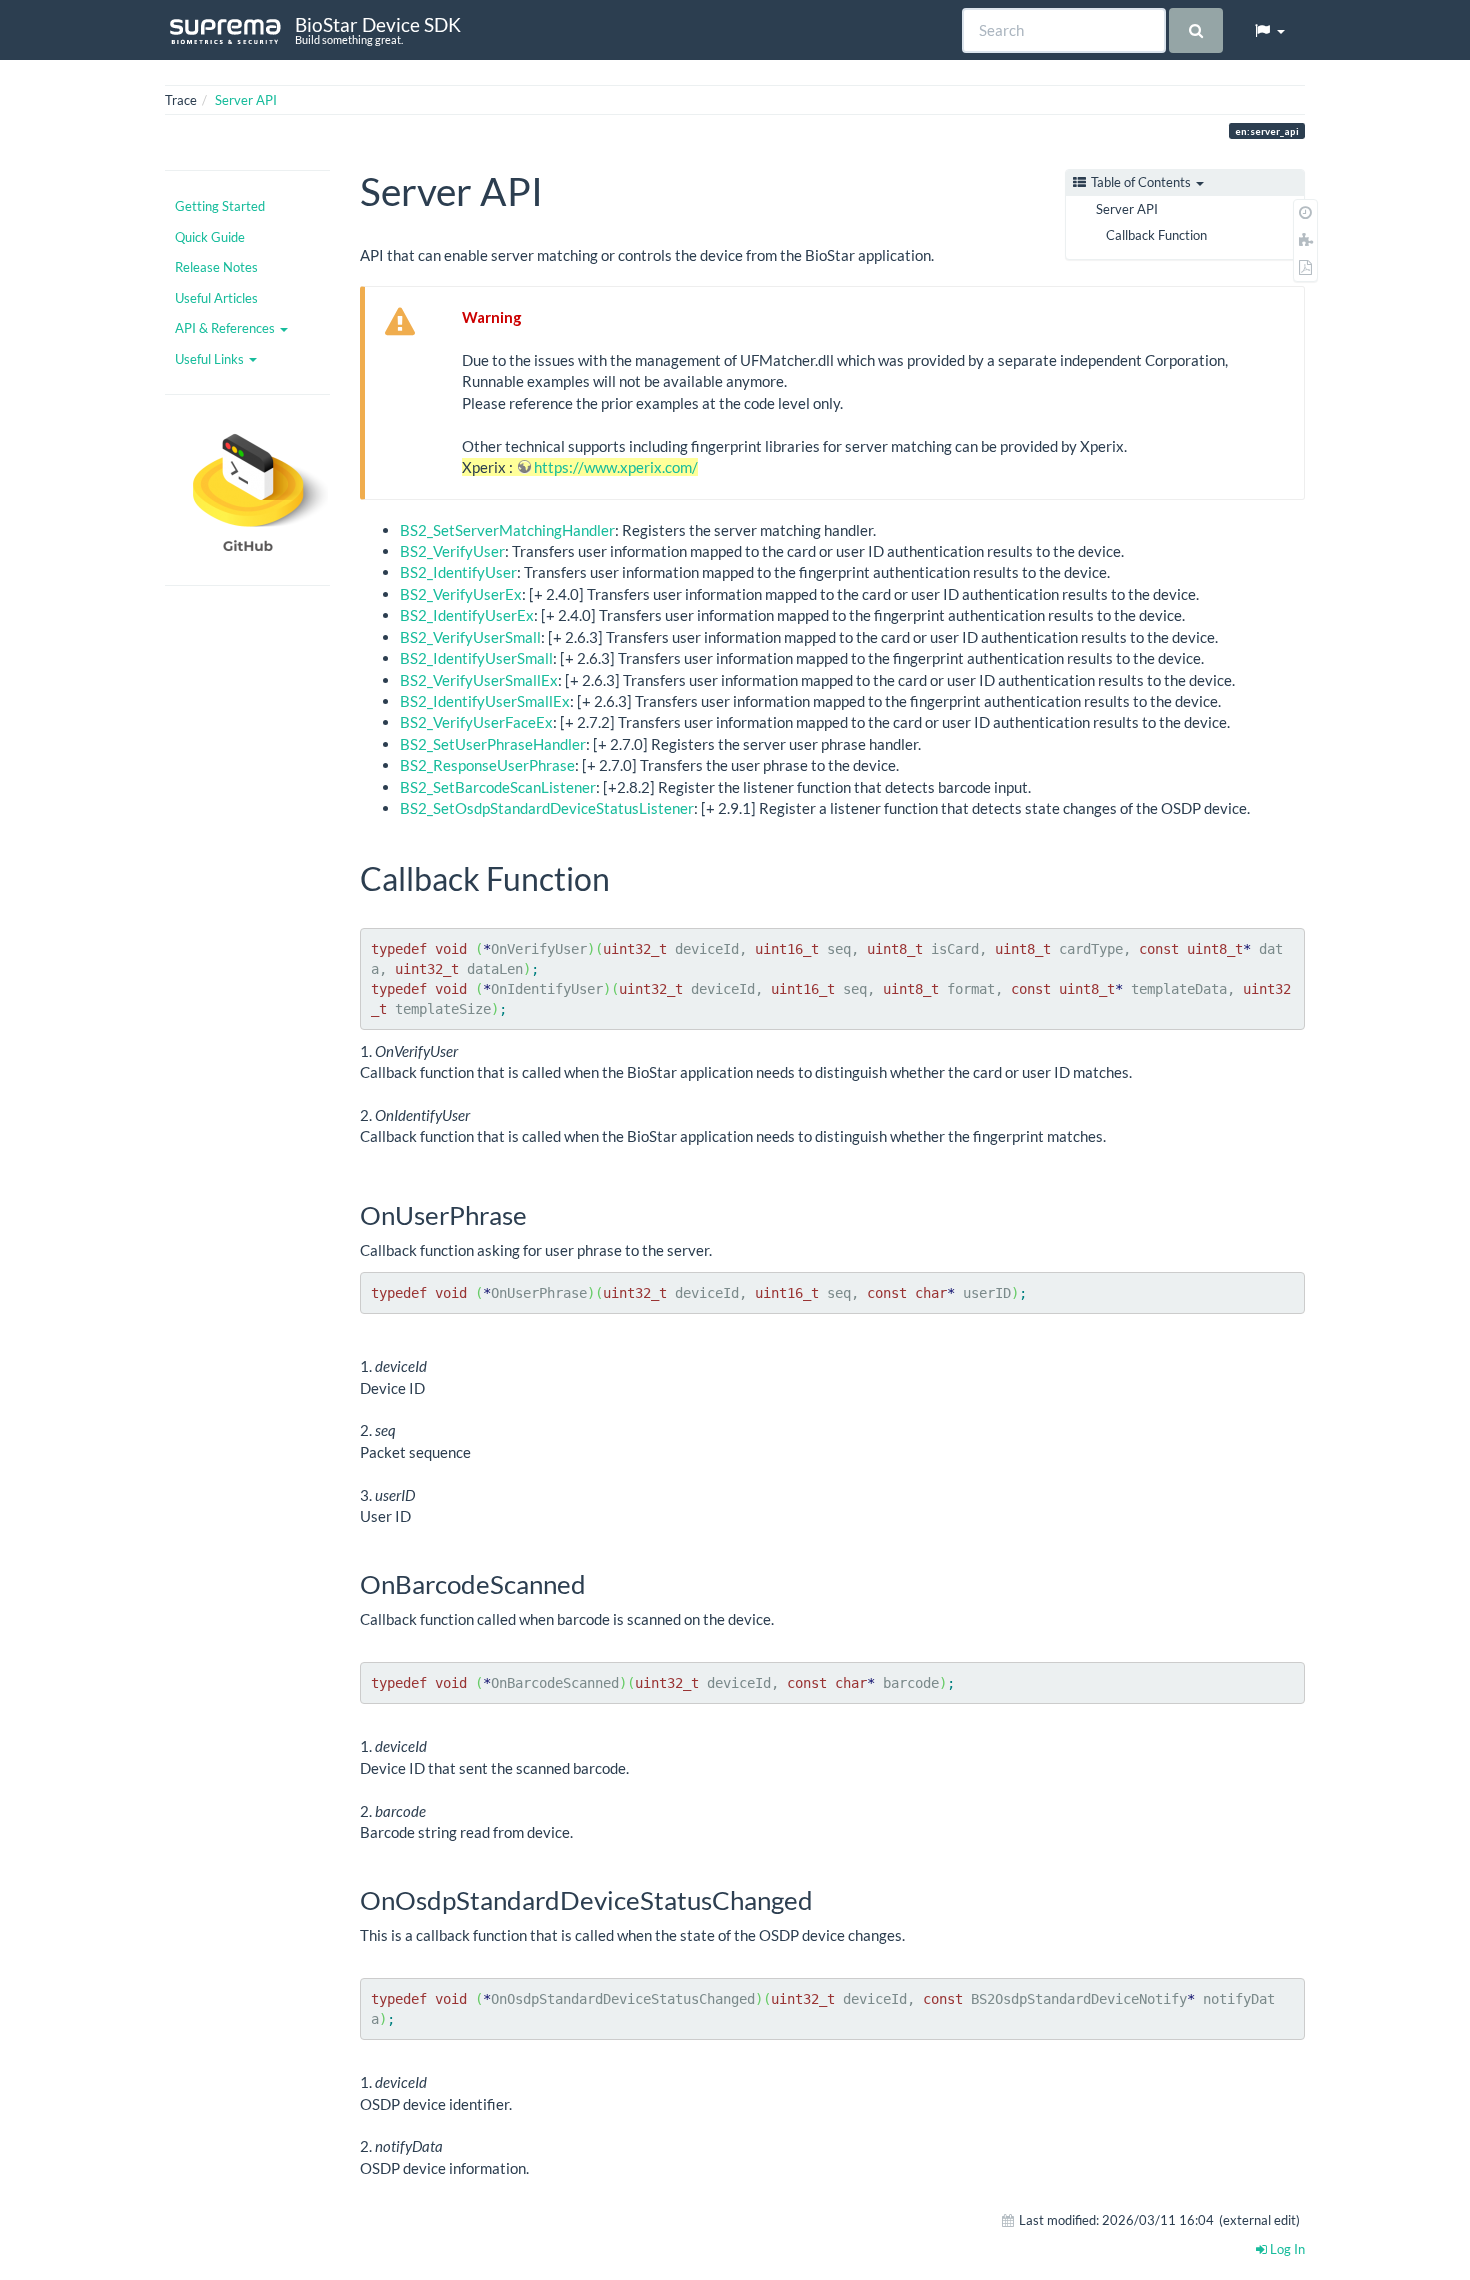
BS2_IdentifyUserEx (467, 615)
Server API (246, 100)
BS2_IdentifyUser (458, 572)
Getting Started (220, 206)
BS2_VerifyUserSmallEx (479, 680)
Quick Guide (210, 237)
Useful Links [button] (211, 359)
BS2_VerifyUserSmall (470, 637)
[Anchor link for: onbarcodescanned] (599, 1583)
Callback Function (1156, 235)
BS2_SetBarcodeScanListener (498, 787)
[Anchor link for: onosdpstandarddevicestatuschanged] (826, 1899)
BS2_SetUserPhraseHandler (493, 744)
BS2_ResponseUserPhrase (487, 765)
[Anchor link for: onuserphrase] (540, 1214)
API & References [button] (226, 328)
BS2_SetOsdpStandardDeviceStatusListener (547, 808)
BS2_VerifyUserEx (461, 594)
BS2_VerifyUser (452, 551)
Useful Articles (216, 298)
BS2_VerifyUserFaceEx (476, 722)
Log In (1286, 2249)
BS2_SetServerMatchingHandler (507, 530)
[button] (1269, 30)
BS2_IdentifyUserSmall (476, 658)
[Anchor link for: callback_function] (626, 877)
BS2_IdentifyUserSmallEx (485, 701)
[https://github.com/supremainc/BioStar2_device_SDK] (247, 490)
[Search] (1195, 30)
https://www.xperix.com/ (616, 467)
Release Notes (216, 267)
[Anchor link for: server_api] (562, 188)
